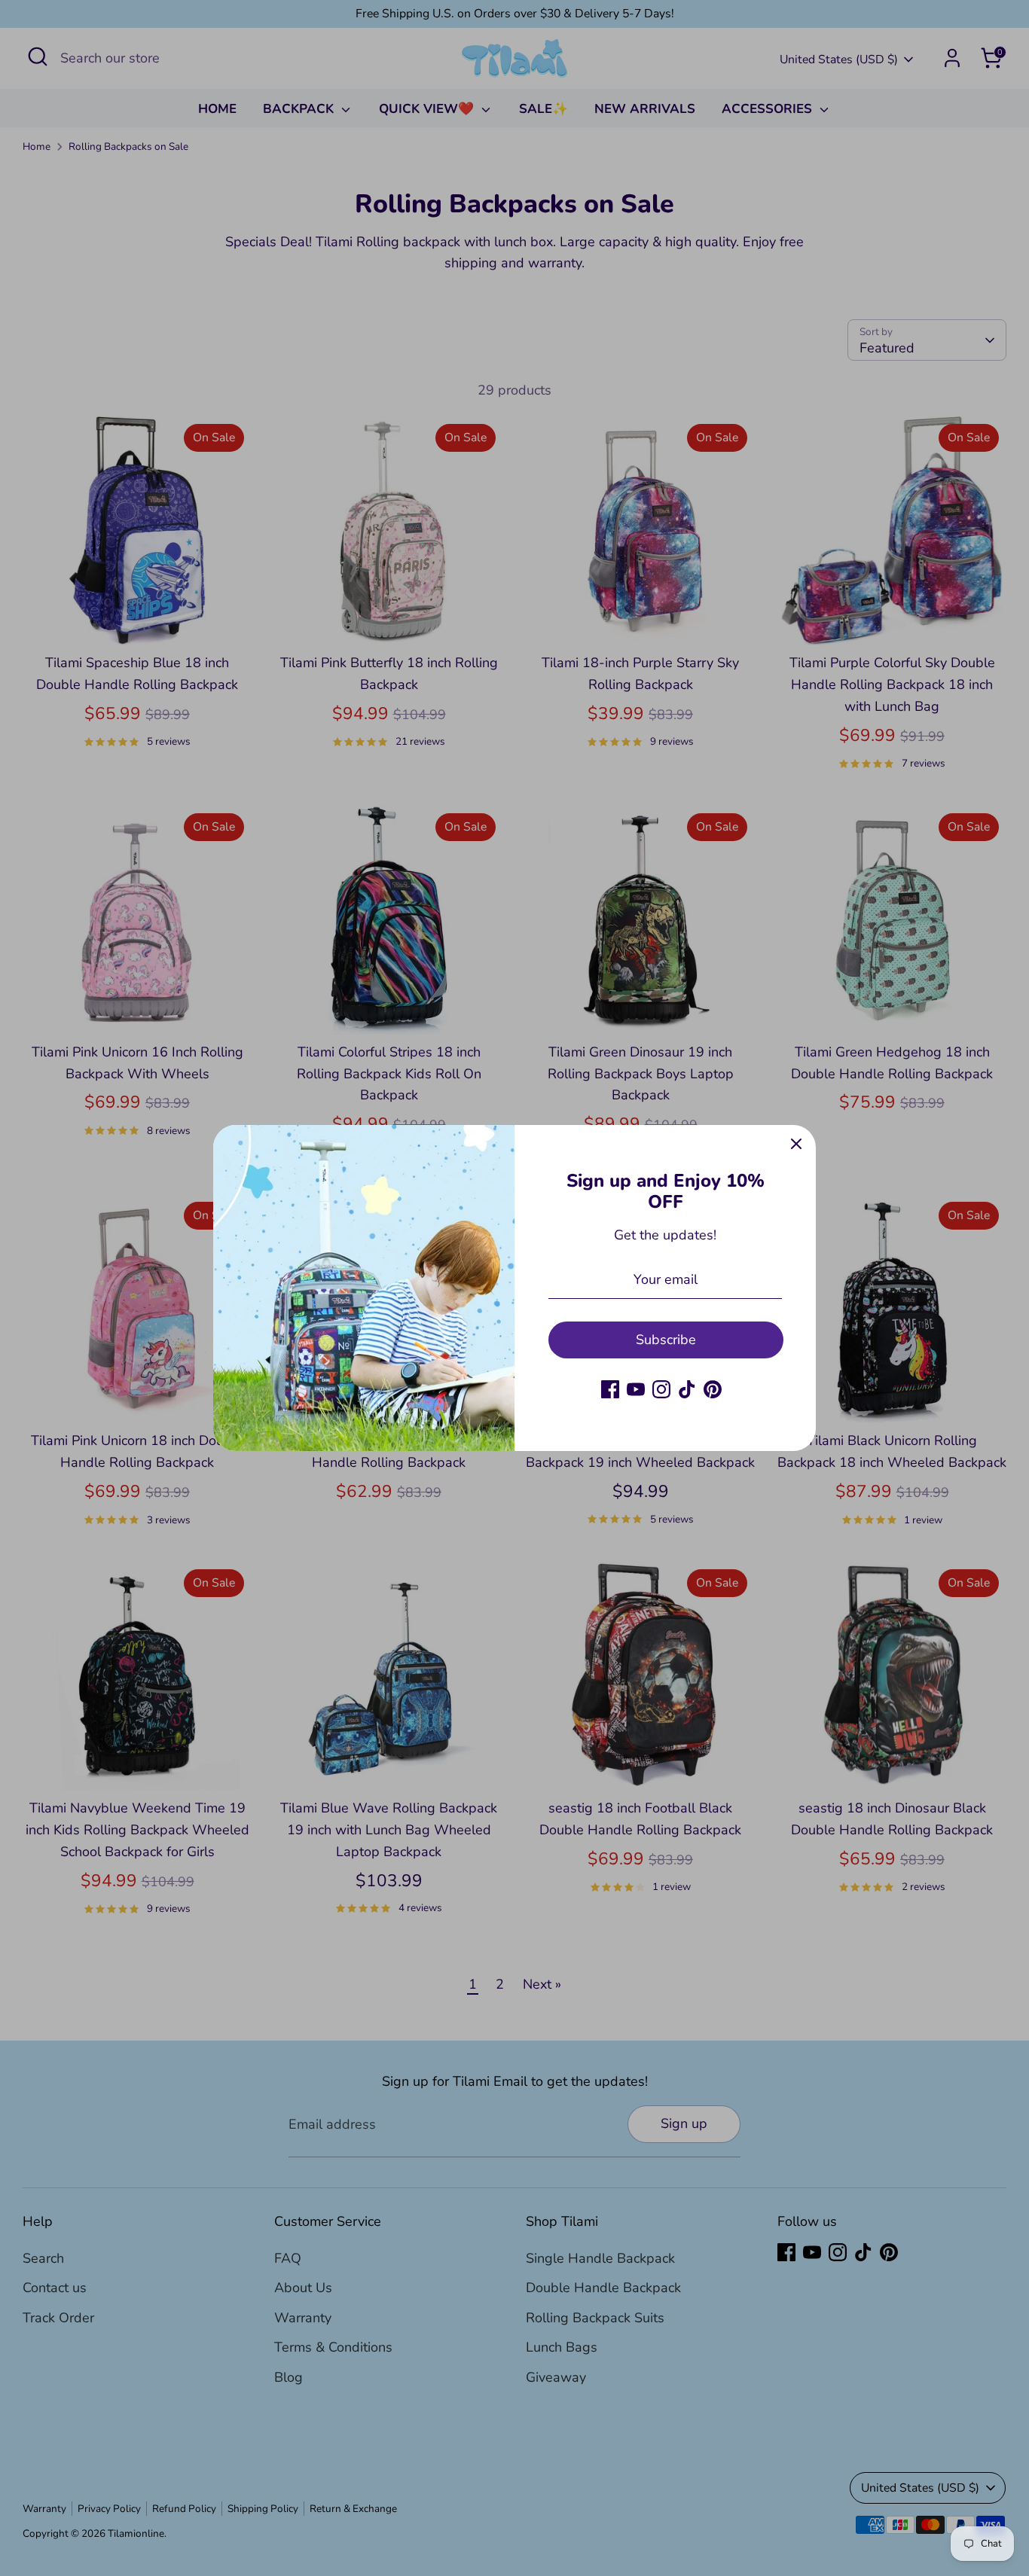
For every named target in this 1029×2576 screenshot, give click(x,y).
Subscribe (666, 1340)
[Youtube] (636, 1389)
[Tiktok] (687, 1389)
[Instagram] (661, 1389)
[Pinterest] (713, 1389)
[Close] (796, 1145)
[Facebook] (610, 1389)
